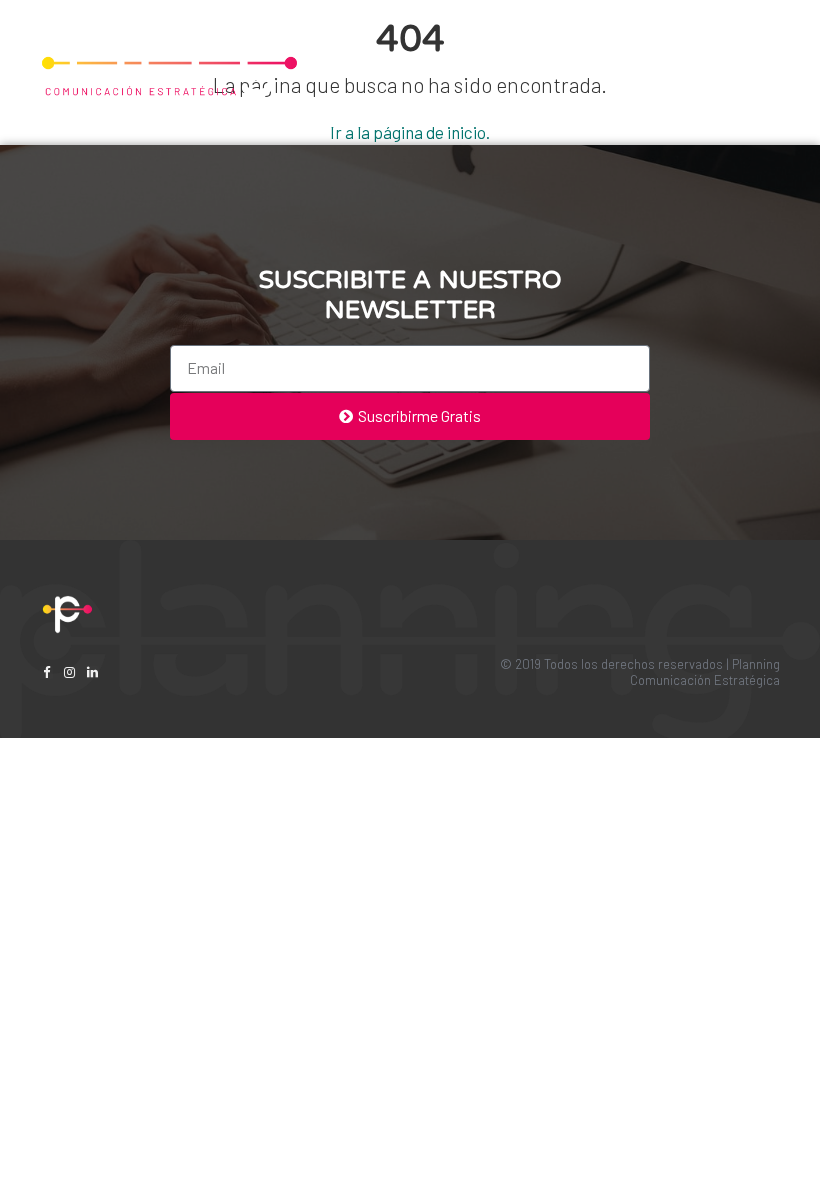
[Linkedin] (92, 672)
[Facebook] (46, 672)
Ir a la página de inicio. (410, 132)
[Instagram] (69, 672)
